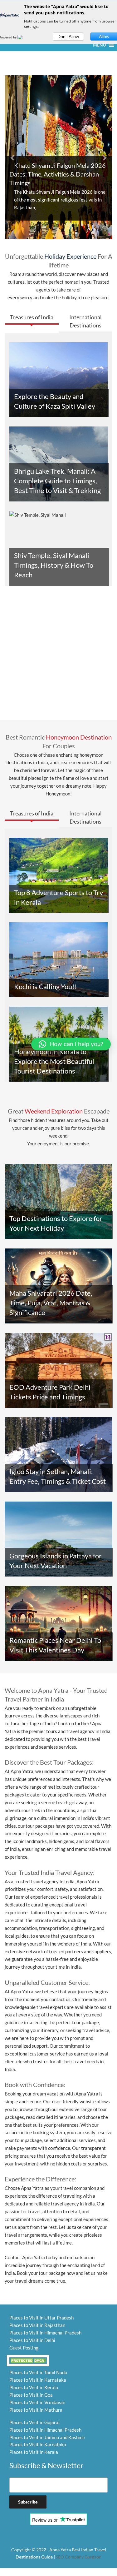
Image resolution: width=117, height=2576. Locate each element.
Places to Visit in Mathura (36, 2410)
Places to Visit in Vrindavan (37, 2402)
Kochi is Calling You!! (46, 987)
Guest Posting (24, 2348)
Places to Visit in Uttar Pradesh (41, 2318)
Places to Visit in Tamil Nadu (38, 2372)
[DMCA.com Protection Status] (28, 2360)
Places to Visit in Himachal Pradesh (45, 2333)
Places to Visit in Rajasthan (37, 2325)
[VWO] (24, 37)
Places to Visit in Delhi (32, 2340)
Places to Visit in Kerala (34, 2387)
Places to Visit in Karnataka (38, 2380)
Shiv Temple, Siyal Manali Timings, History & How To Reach (54, 565)
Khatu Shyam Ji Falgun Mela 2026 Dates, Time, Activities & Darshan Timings (58, 174)
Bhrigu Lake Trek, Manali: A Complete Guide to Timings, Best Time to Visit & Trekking (57, 481)
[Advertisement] (58, 657)
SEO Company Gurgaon (79, 2557)
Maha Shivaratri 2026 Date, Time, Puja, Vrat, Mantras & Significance (51, 1303)
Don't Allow (68, 37)
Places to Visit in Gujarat (35, 2422)
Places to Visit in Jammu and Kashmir (47, 2437)
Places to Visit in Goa (31, 2395)
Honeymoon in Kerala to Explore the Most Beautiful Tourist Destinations (54, 1061)
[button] (100, 45)
